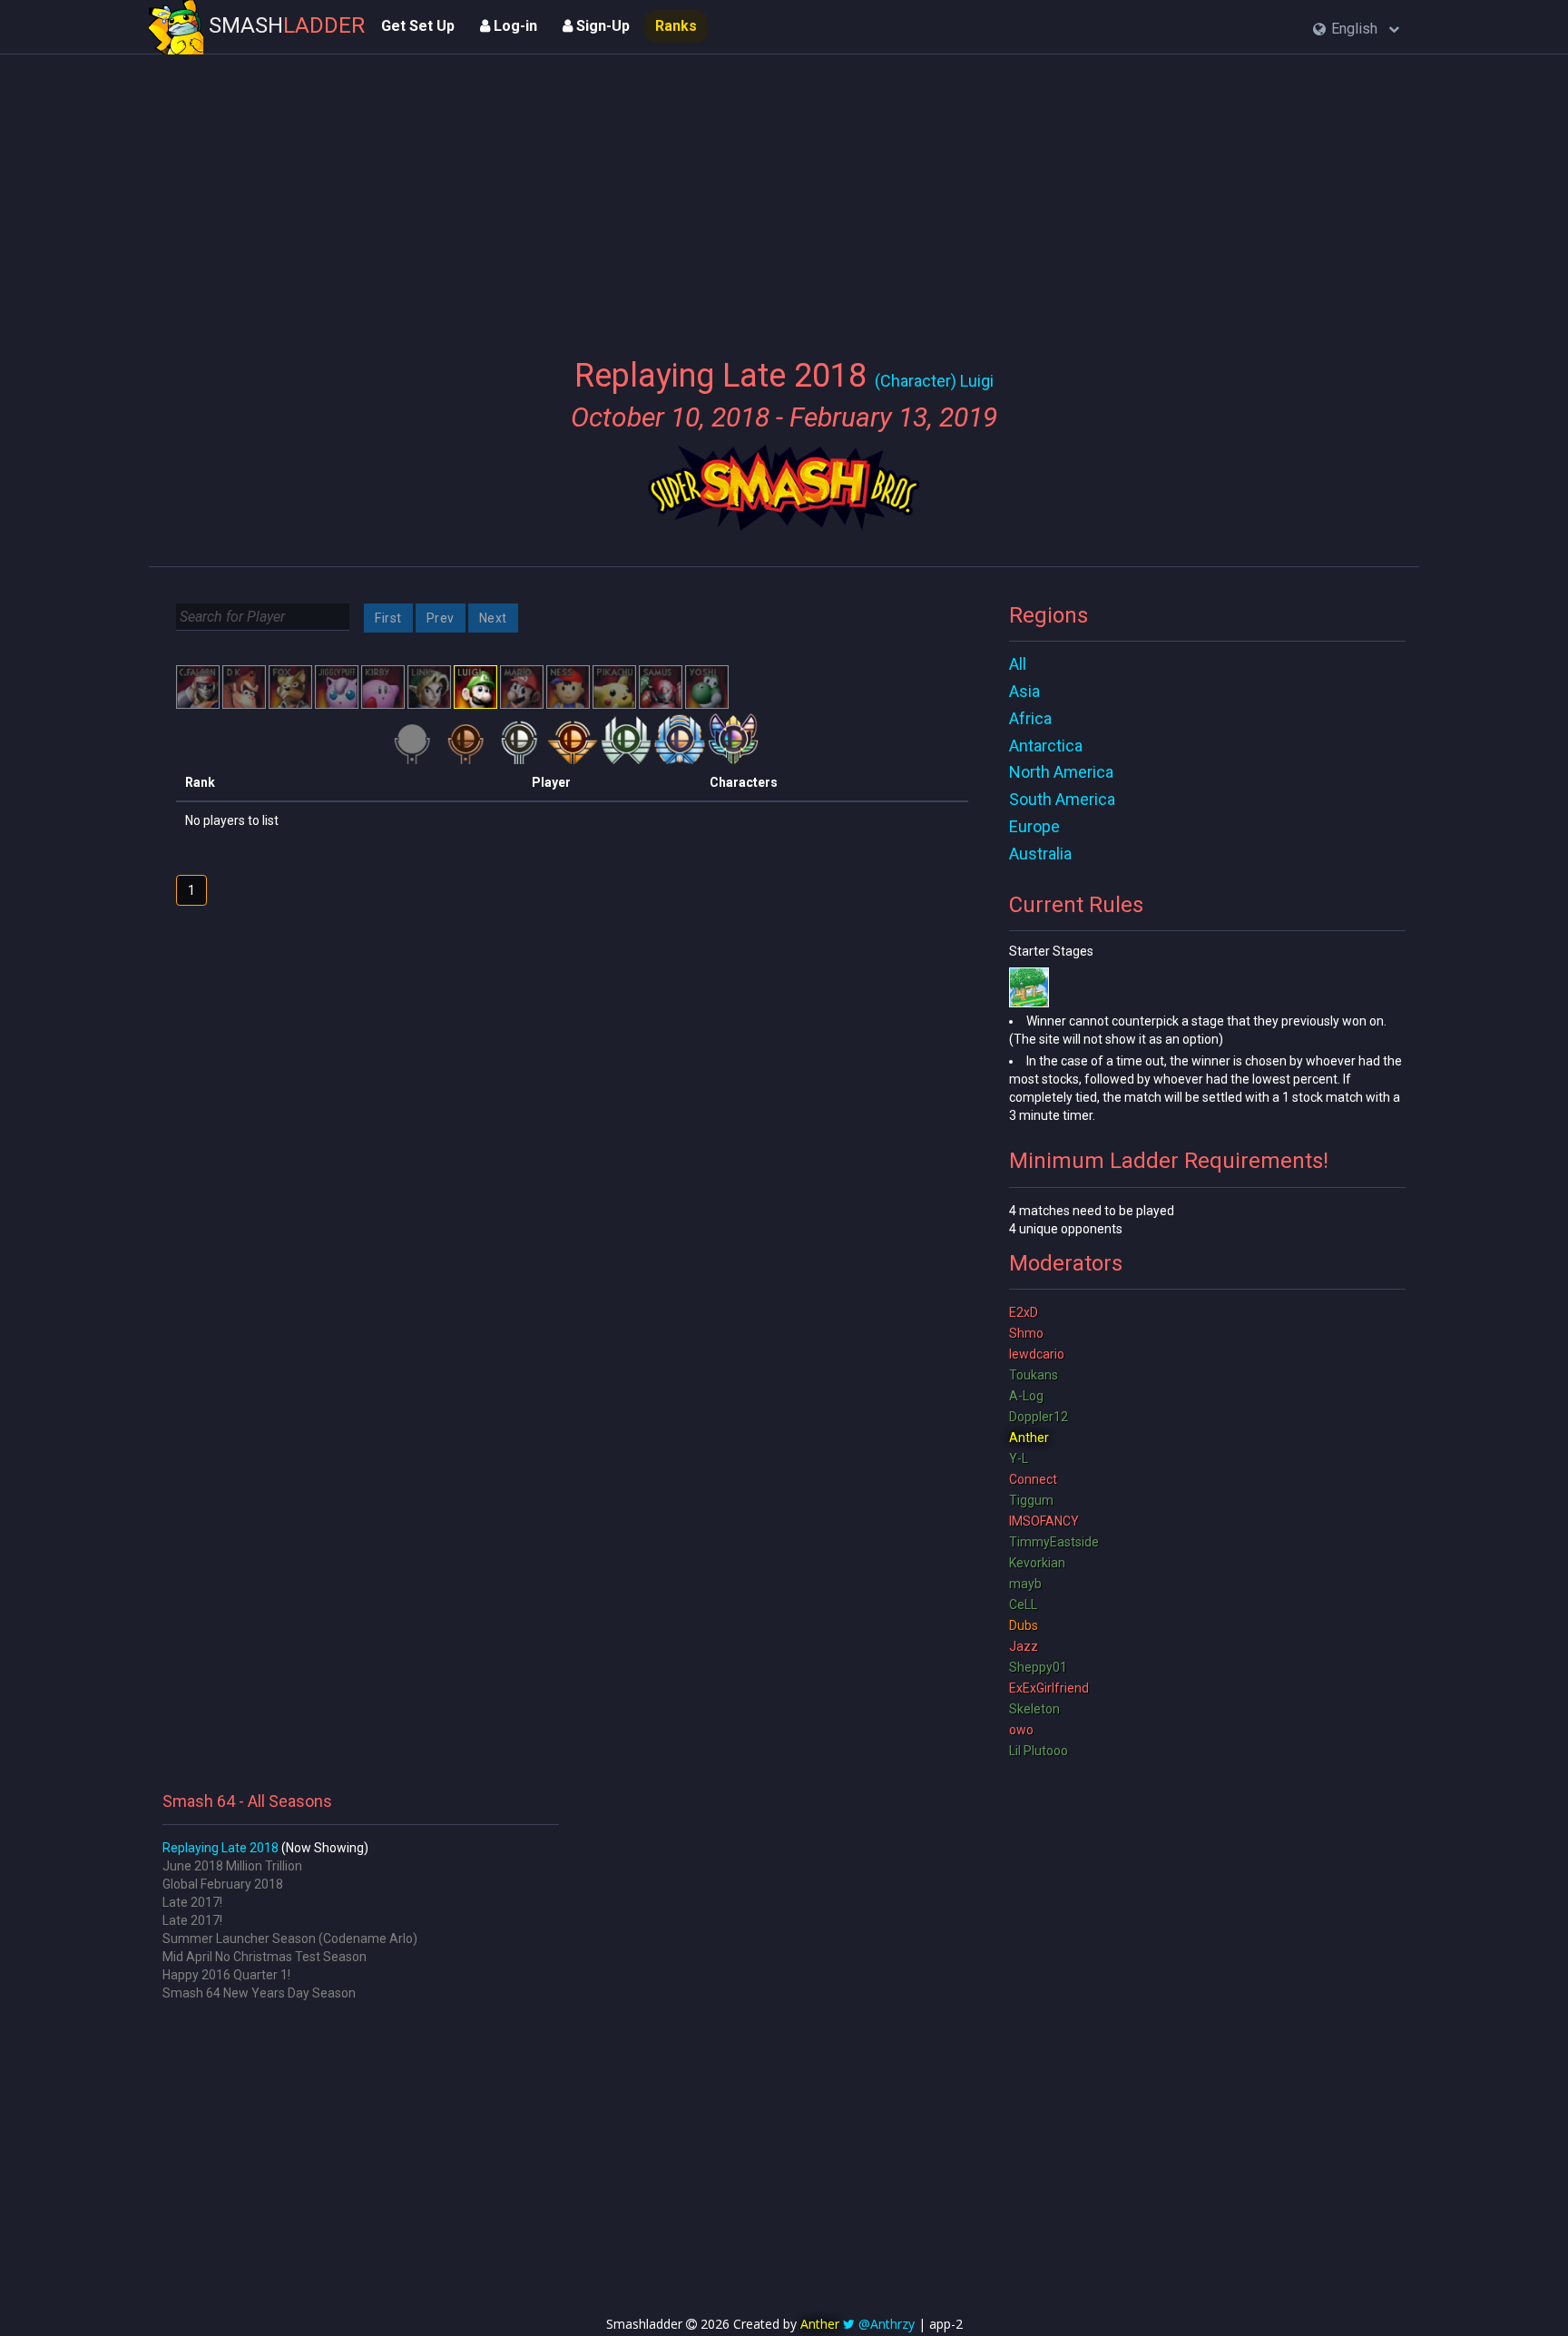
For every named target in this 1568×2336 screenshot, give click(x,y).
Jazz (1024, 1646)
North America (1061, 772)
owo (1021, 1730)
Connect (1033, 1479)
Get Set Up (418, 26)
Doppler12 (1039, 1417)
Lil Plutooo (1039, 1751)
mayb (1025, 1584)
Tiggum (1031, 1500)
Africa (1030, 718)
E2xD (1024, 1312)
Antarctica (1046, 746)
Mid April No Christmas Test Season (265, 1957)
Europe (1034, 826)
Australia (1040, 854)
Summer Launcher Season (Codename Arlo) (290, 1938)
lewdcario (1037, 1354)
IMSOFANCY (1044, 1521)
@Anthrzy (887, 2324)
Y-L (1019, 1458)
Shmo (1026, 1333)
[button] (1356, 29)
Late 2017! (192, 1902)
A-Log (1026, 1396)
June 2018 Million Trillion (232, 1866)
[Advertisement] (784, 195)
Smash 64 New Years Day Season (259, 1993)
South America (1062, 799)
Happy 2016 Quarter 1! (226, 1975)
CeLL (1023, 1605)
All (1018, 664)
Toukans (1034, 1375)
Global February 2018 (223, 1884)
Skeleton (1034, 1709)
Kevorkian (1037, 1563)
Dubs (1024, 1625)
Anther (1029, 1438)
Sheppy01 (1038, 1667)
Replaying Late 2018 (220, 1848)
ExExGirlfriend (1049, 1688)
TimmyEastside (1054, 1542)
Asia (1024, 691)
